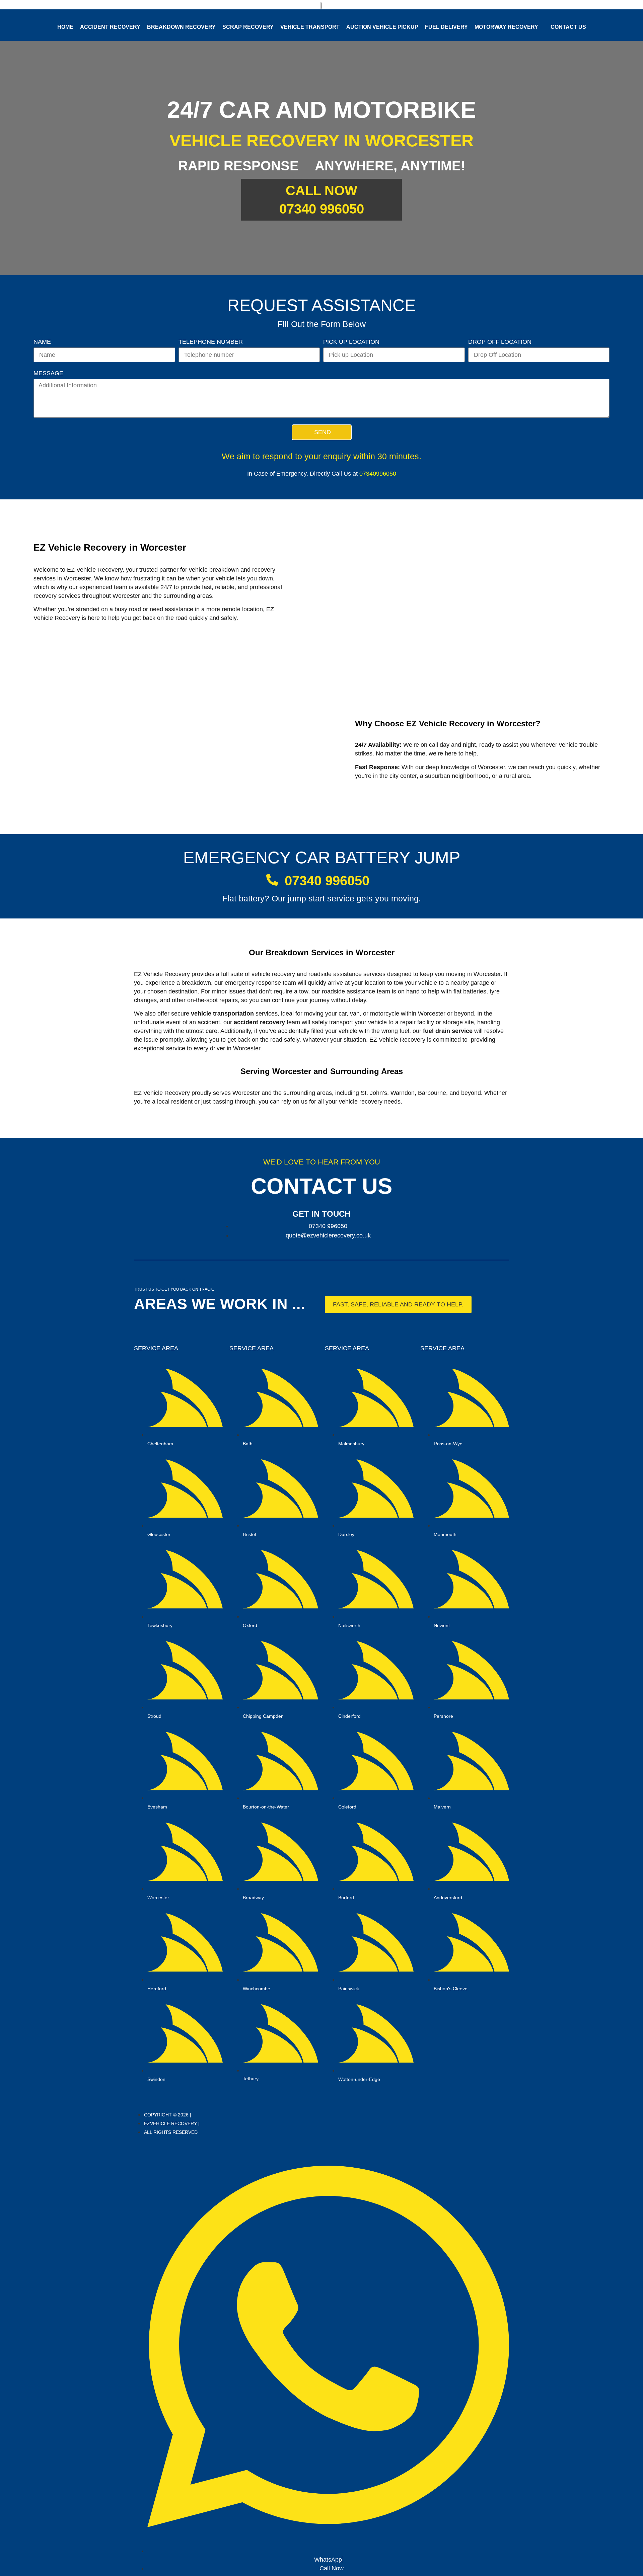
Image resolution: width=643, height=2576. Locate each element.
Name (42, 342)
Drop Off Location (500, 342)
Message (48, 373)
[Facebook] (413, 2123)
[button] (398, 1305)
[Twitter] (422, 2123)
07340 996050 (322, 209)
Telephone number (211, 342)
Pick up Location (351, 342)
